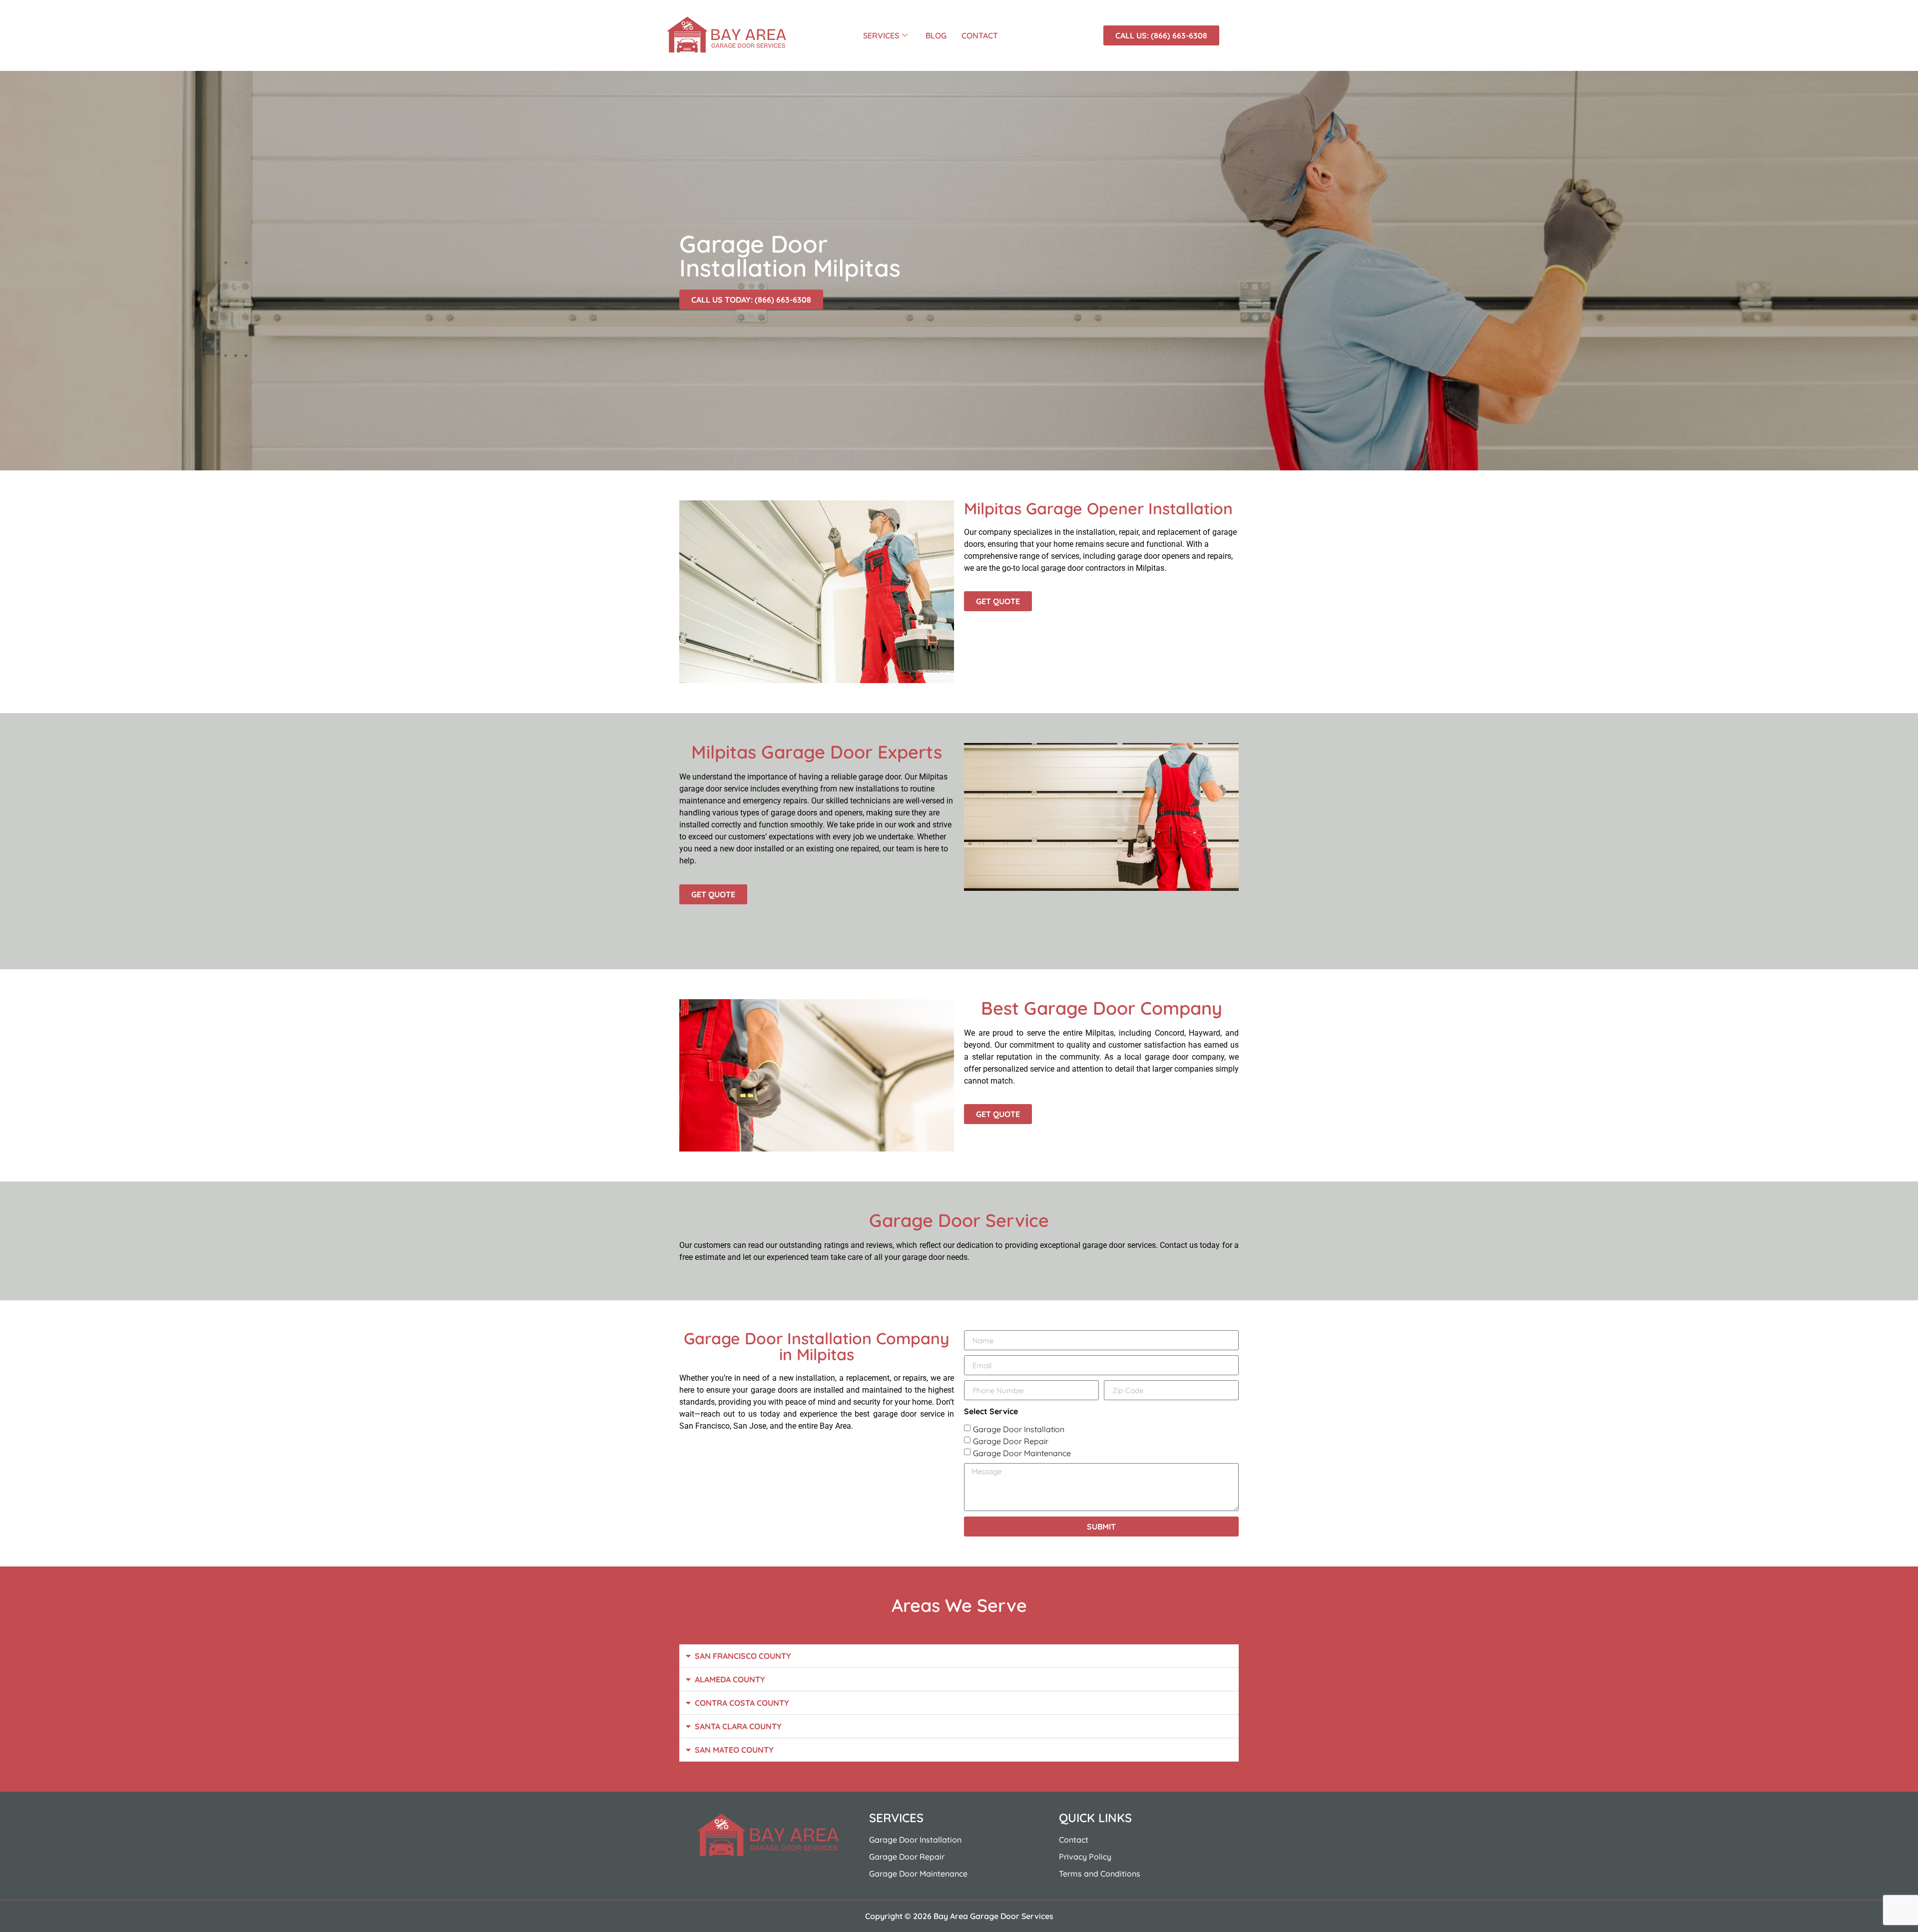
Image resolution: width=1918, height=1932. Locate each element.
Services (881, 35)
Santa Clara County (738, 1726)
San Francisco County (743, 1656)
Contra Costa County (742, 1703)
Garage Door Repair (1011, 1441)
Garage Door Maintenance (1022, 1453)
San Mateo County (734, 1750)
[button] (959, 1656)
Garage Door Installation (1019, 1429)
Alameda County (730, 1679)
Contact (980, 35)
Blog (936, 35)
